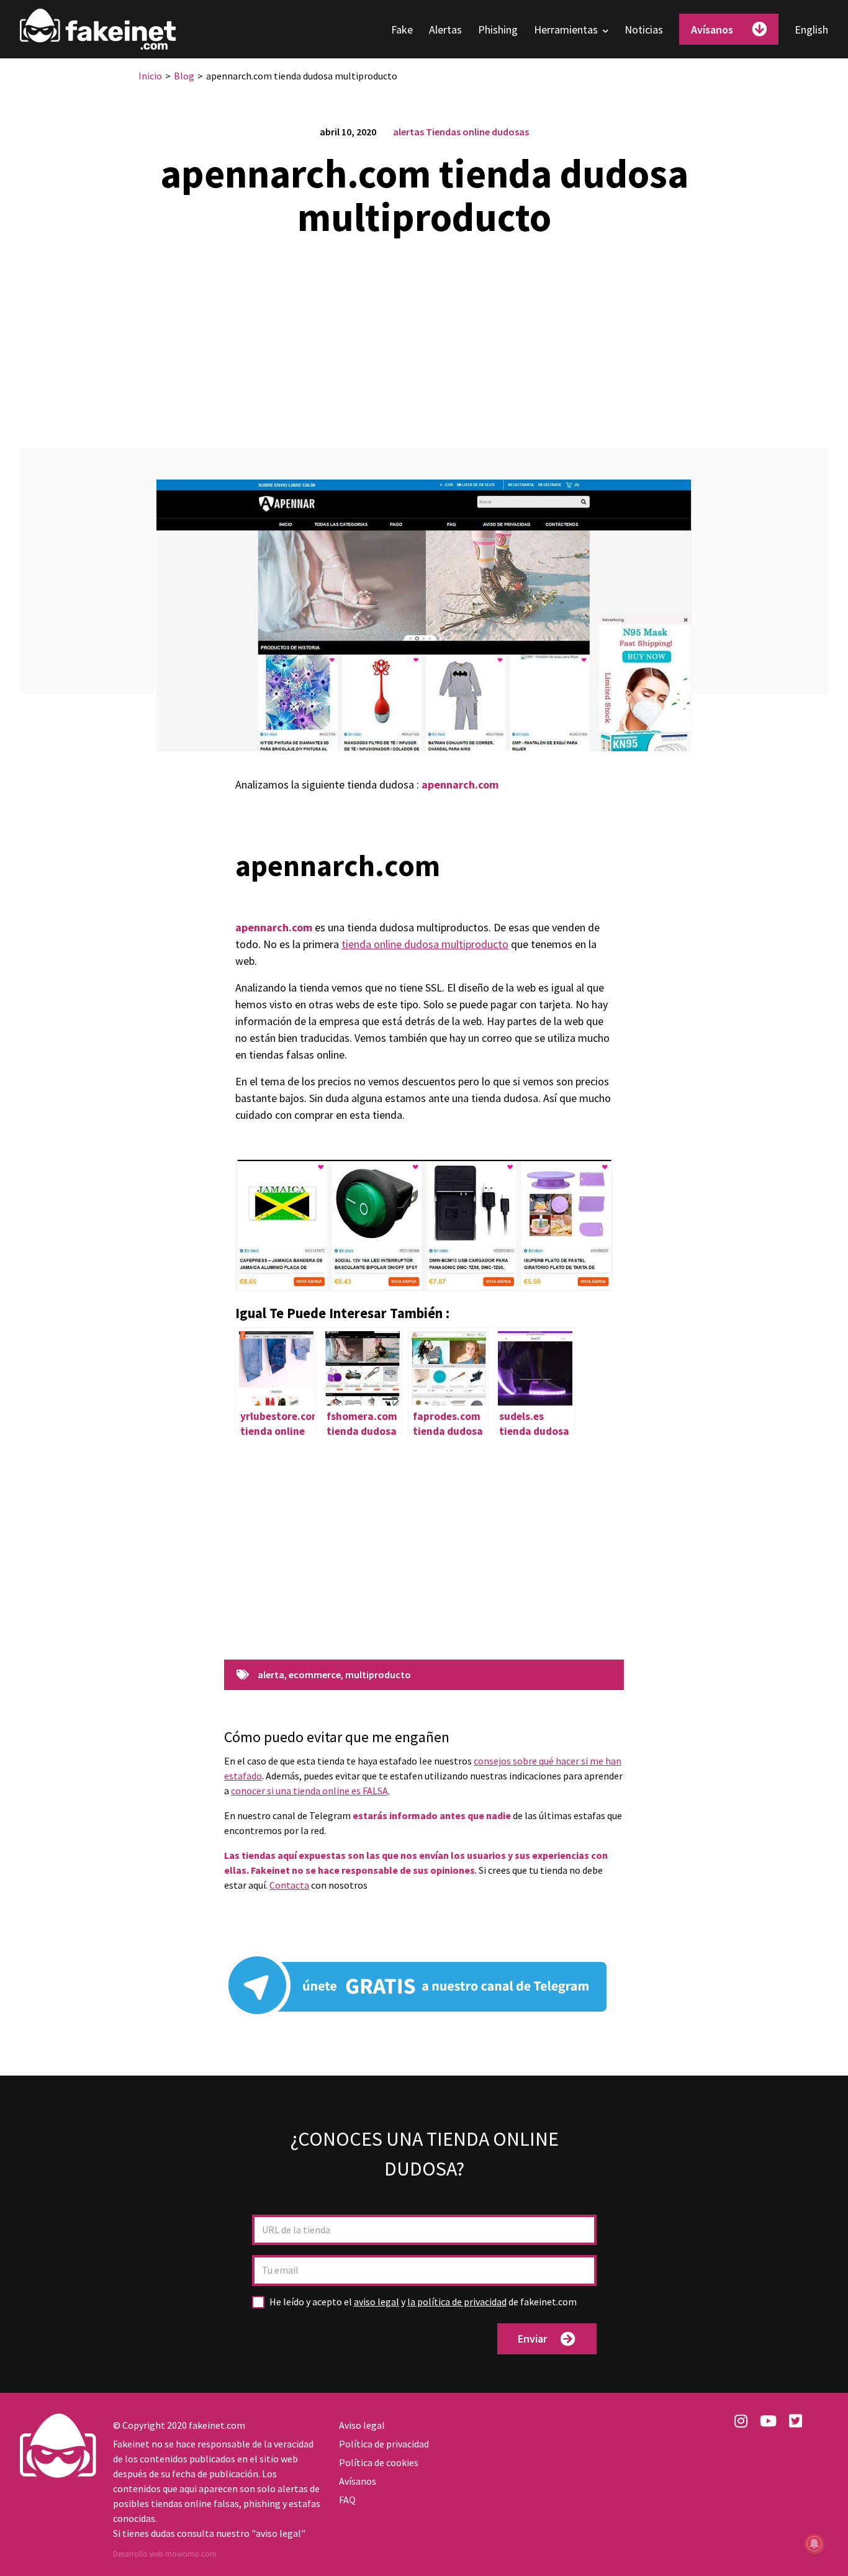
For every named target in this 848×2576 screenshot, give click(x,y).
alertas (408, 132)
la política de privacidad (457, 2302)
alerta (271, 1675)
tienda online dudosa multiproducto (425, 944)
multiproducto (378, 1675)
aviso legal (377, 2302)
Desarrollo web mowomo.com (165, 2554)
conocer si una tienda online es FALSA (309, 1791)
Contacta (289, 1885)
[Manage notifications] (814, 2544)
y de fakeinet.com (423, 2302)
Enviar (532, 2339)
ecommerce (315, 1675)
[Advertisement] (424, 335)
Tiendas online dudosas (477, 132)
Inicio (150, 76)
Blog (184, 76)
